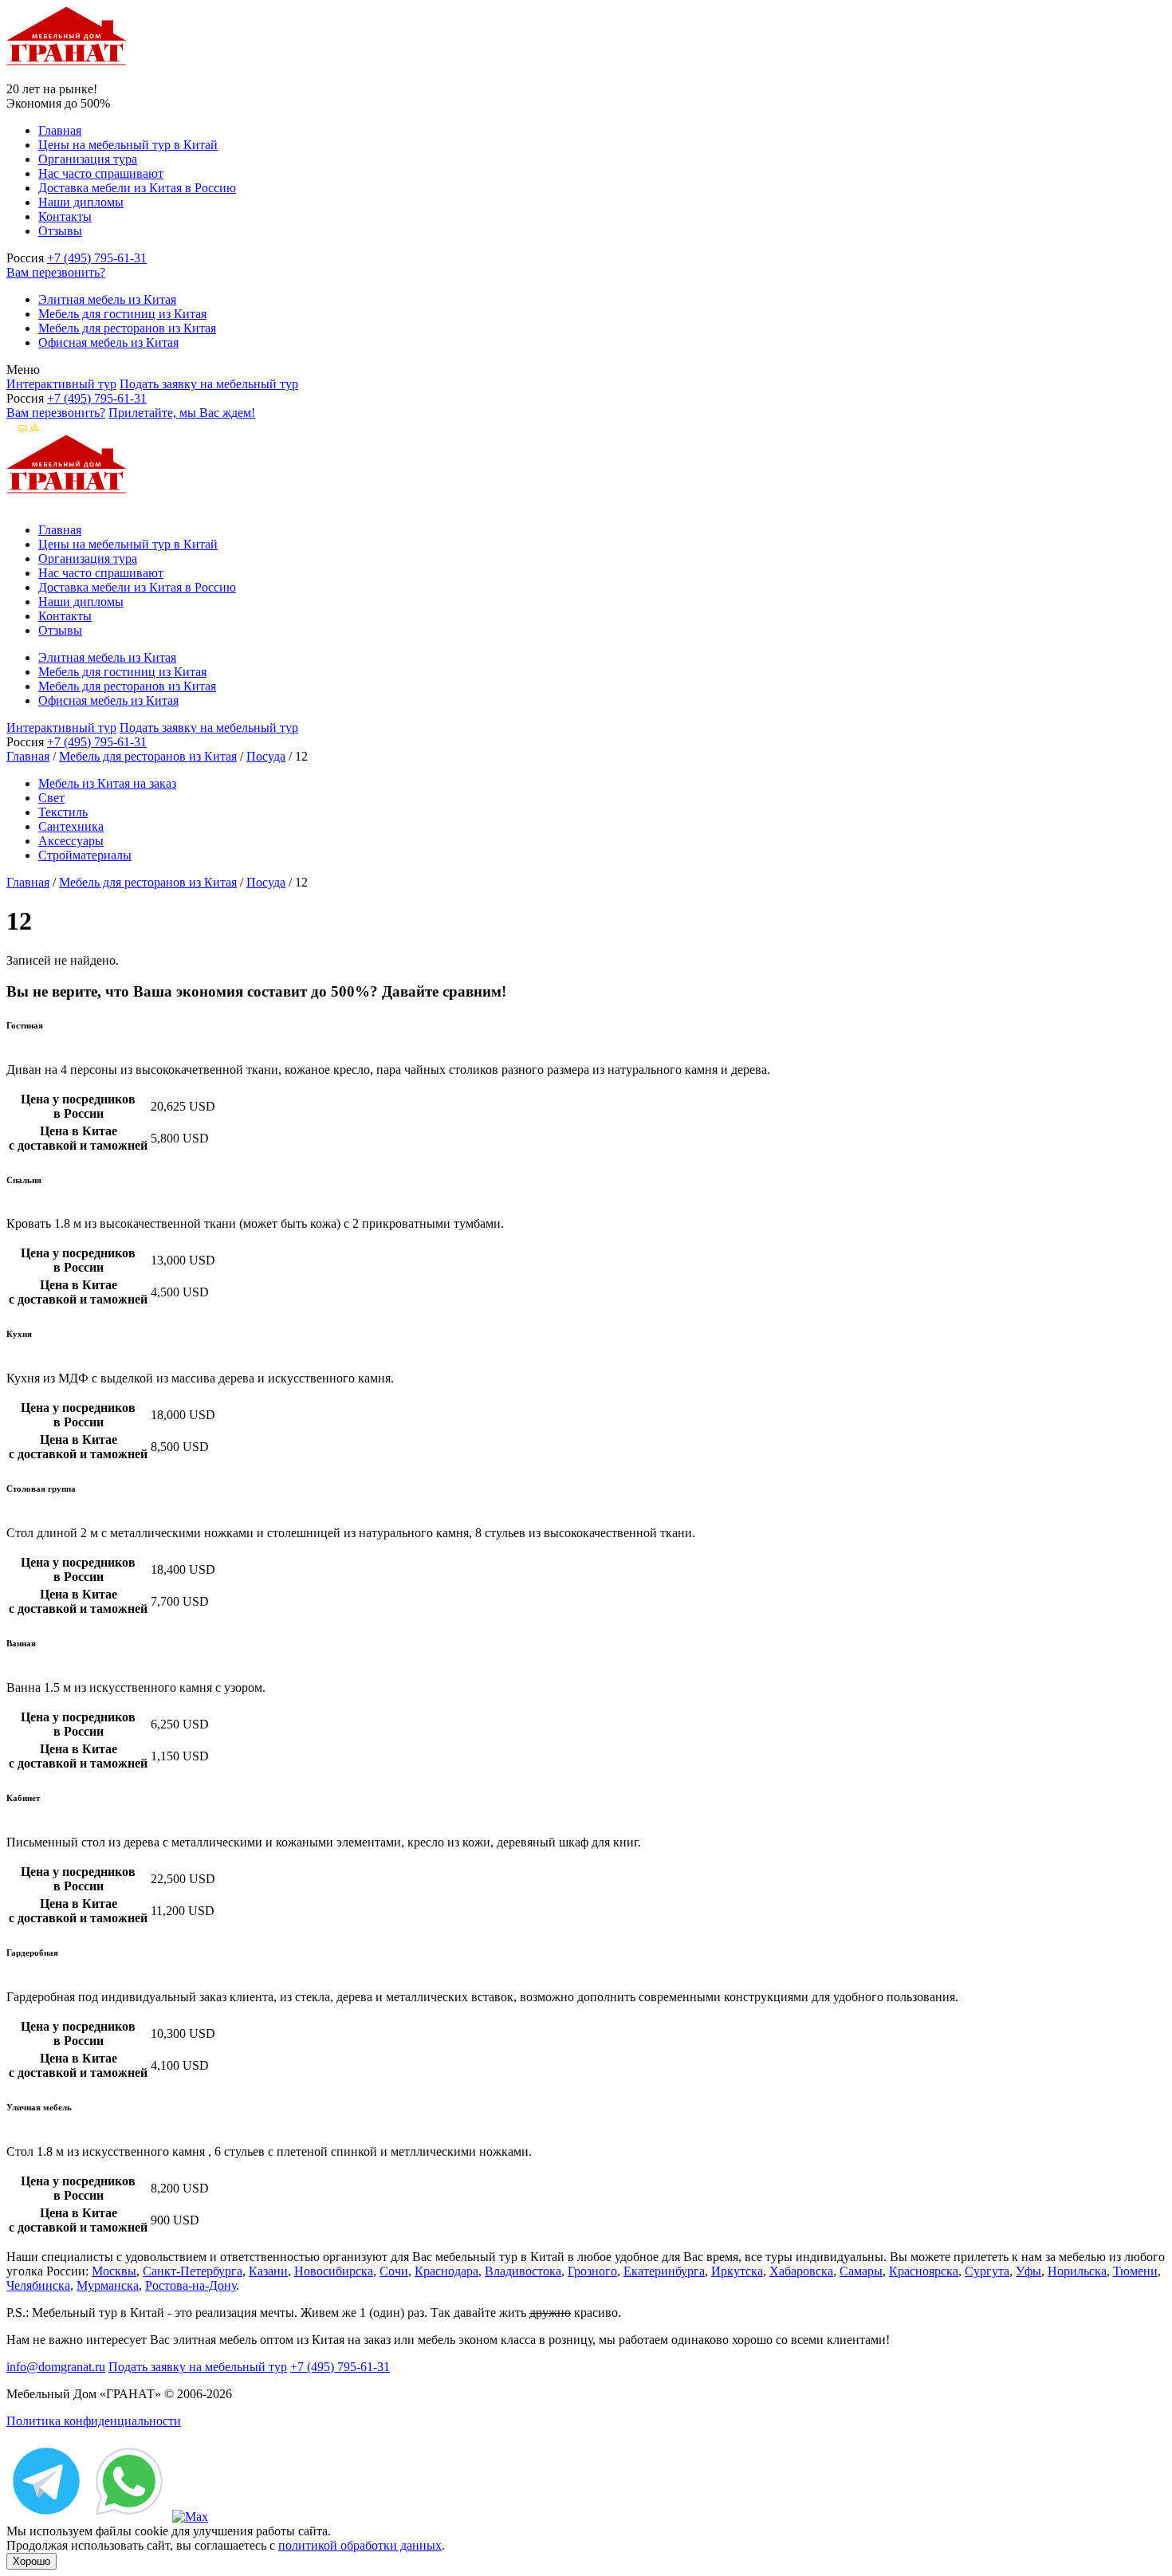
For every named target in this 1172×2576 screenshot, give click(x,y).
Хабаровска (801, 2271)
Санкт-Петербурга (193, 2271)
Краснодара (446, 2271)
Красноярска (924, 2271)
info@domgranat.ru (56, 2367)
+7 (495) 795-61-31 (97, 258)
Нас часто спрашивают (101, 173)
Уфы (1028, 2271)
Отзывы (60, 231)
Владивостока (523, 2271)
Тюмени (1135, 2271)
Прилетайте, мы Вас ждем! (182, 413)
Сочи (394, 2271)
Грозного (592, 2271)
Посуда (266, 756)
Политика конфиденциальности (94, 2421)
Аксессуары (71, 841)
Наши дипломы (81, 202)
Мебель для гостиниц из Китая (122, 314)
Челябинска (38, 2285)
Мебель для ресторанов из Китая (127, 328)
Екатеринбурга (664, 2271)
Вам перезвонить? (56, 272)
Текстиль (63, 812)
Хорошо (31, 2561)
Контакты (65, 216)
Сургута (987, 2271)
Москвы (114, 2271)
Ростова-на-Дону (191, 2285)
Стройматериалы (85, 855)
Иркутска (737, 2271)
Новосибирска (334, 2271)
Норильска (1077, 2271)
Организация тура (88, 159)
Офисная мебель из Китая (108, 342)
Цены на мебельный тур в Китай (128, 145)
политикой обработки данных (360, 2545)
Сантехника (71, 826)
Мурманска (108, 2285)
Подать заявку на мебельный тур (209, 384)
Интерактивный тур (61, 384)
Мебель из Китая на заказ (107, 783)
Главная (60, 130)
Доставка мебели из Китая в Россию (137, 188)
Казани (268, 2271)
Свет (51, 798)
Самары (861, 2271)
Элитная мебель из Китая (107, 299)
